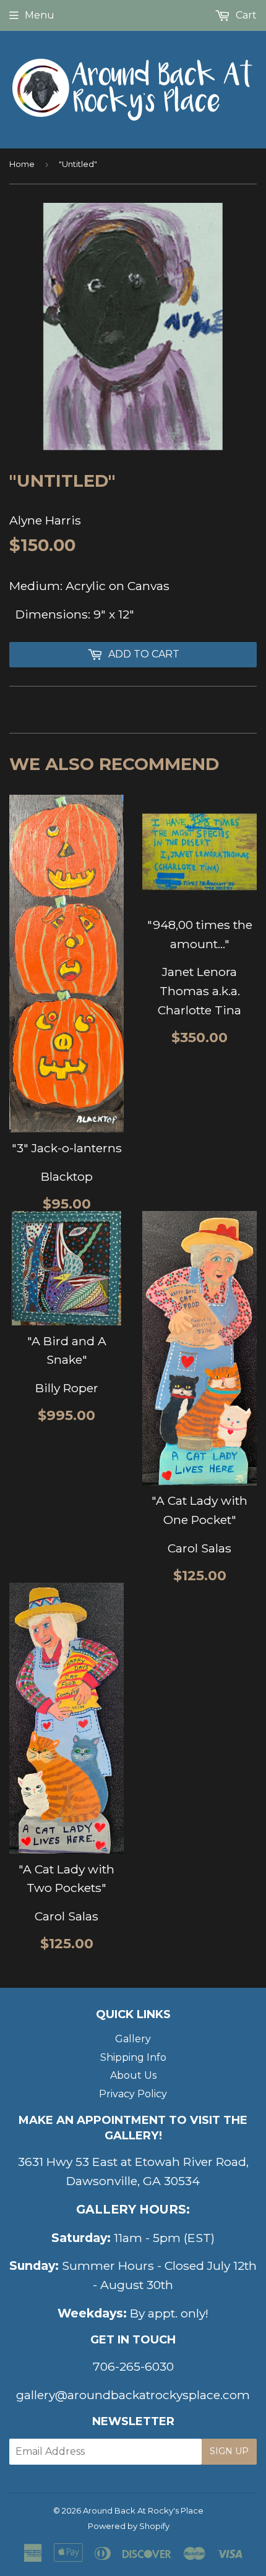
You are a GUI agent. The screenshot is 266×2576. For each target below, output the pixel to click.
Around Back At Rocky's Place (143, 2510)
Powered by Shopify (129, 2526)
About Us (133, 2075)
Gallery (133, 2039)
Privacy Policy (133, 2094)
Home (22, 164)
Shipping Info (133, 2057)
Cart (245, 15)
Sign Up (229, 2451)
